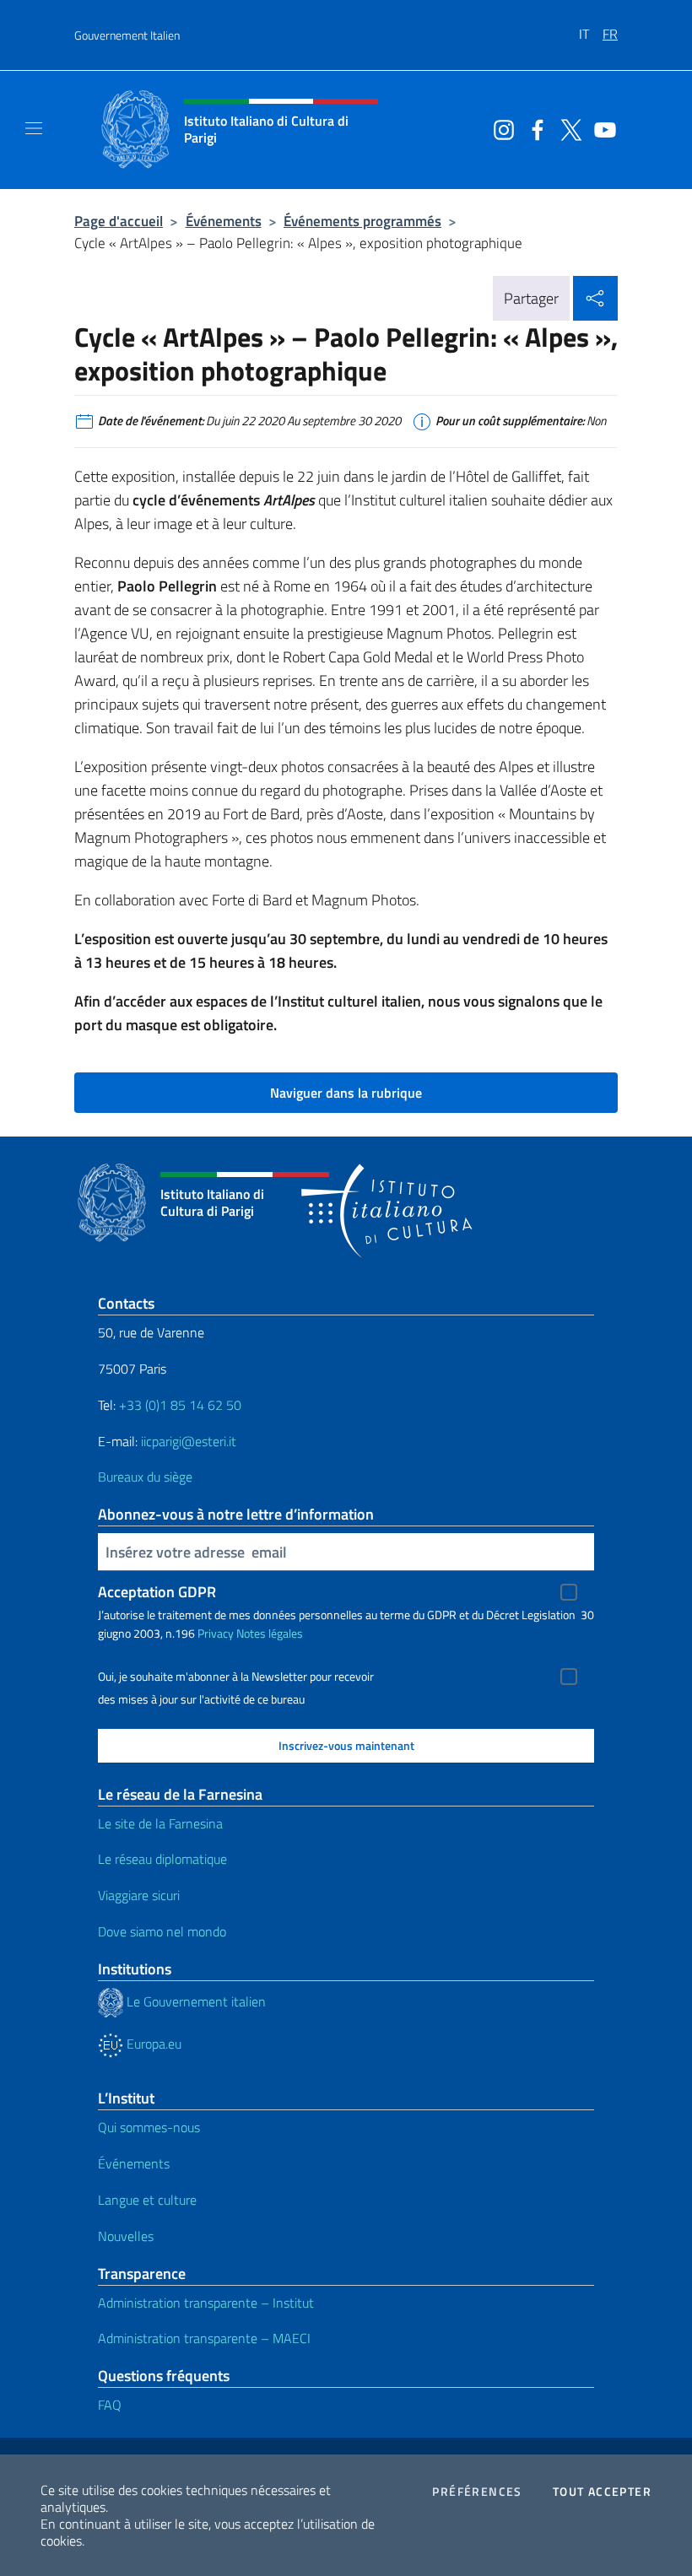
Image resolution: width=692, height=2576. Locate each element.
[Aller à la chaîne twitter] (567, 128)
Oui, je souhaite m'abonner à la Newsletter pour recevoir (236, 1677)
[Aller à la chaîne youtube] (601, 128)
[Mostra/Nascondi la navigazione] (34, 128)
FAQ (110, 2405)
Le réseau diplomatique (162, 1859)
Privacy (216, 1633)
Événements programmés (362, 221)
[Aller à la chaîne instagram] (500, 128)
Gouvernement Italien (127, 35)
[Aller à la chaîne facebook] (533, 128)
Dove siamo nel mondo (162, 1931)
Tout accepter (602, 2492)
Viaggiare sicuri (139, 1895)
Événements (224, 221)
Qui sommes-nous (149, 2127)
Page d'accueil (119, 221)
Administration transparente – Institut (206, 2303)
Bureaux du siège (145, 1477)
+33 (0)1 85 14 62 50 (180, 1405)
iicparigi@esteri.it (189, 1441)
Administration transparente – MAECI (204, 2338)
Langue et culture (147, 2200)
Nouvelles (126, 2236)
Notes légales (270, 1633)
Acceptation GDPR (157, 1592)
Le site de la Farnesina (160, 1823)
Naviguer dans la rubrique (346, 1093)
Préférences (477, 2492)
